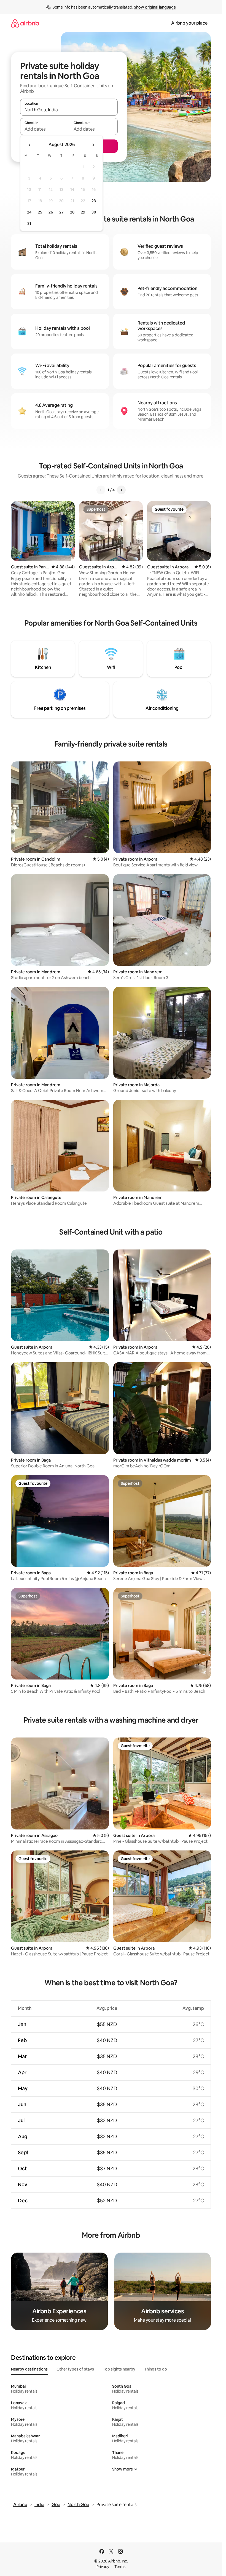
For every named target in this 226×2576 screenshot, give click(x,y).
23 (94, 201)
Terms (120, 2567)
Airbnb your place (189, 23)
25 (40, 212)
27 (61, 212)
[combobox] (69, 110)
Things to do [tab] (156, 2369)
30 (94, 212)
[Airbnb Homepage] (25, 23)
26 (51, 212)
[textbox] (45, 129)
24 (29, 212)
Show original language (155, 7)
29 (83, 212)
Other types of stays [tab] (75, 2369)
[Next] (121, 490)
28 (72, 212)
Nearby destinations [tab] (29, 2369)
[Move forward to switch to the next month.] (93, 145)
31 (29, 223)
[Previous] (101, 490)
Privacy (103, 2567)
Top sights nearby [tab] (119, 2369)
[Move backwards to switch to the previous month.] (30, 145)
